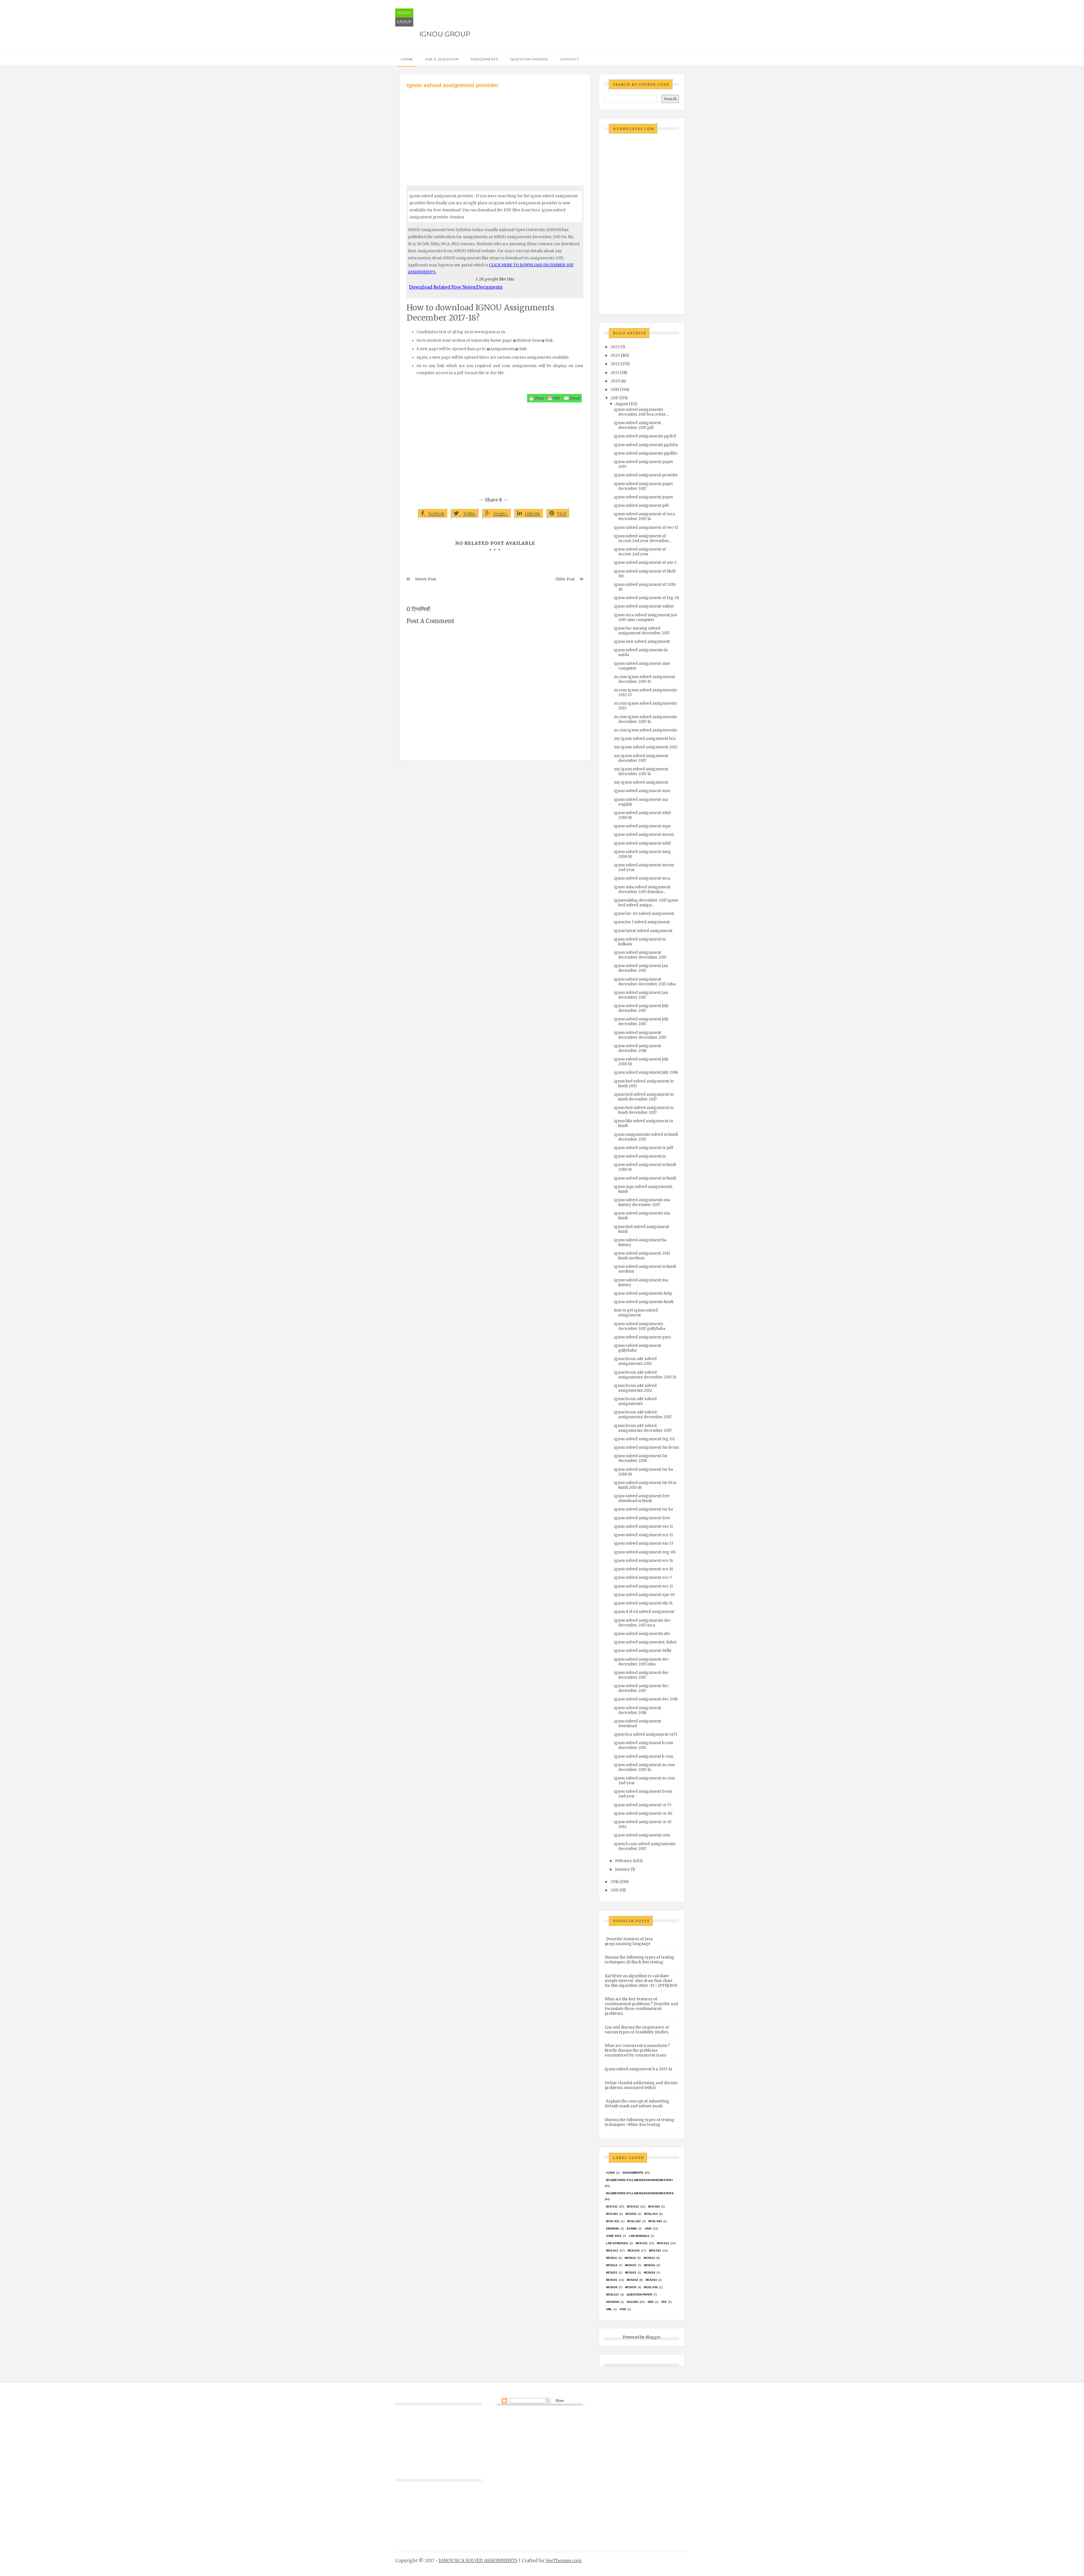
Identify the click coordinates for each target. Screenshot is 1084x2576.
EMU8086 (613, 2228)
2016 (615, 1882)
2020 (615, 381)
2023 (615, 355)
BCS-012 (633, 2206)
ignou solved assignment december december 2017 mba (645, 982)
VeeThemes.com (563, 2560)
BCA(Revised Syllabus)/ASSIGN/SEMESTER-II (640, 2193)
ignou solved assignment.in (640, 1156)
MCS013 (649, 2258)
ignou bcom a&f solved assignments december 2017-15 (645, 1375)
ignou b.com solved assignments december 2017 (645, 1846)
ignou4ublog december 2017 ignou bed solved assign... (646, 903)
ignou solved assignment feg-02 (644, 1439)
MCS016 (650, 2265)
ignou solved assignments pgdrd (645, 436)
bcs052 (631, 2214)
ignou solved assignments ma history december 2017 (642, 1202)
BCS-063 (612, 2214)
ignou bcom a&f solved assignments (635, 1401)
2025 (615, 347)
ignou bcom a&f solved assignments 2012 (635, 1388)
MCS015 (631, 2265)
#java (610, 2173)
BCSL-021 (613, 2221)
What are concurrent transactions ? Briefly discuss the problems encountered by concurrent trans (637, 2050)
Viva (623, 2309)
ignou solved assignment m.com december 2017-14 (644, 1767)
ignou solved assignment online (644, 606)
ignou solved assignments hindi (644, 1302)
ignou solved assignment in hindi (645, 1178)
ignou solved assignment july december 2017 (641, 1008)
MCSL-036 (651, 2287)
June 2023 (614, 2236)
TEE (664, 2302)
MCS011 (612, 2258)
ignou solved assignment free (642, 1518)
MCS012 (630, 2258)
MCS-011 (642, 2243)
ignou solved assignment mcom (644, 835)
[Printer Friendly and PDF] (554, 398)
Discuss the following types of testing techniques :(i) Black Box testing (640, 1960)
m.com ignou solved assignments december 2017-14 (645, 719)
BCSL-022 (634, 2221)
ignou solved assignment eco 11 (643, 1535)
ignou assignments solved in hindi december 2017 (646, 1137)
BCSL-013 (651, 2214)
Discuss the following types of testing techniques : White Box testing (640, 2122)
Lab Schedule (617, 2243)
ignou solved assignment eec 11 (643, 1586)
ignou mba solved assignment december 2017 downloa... (642, 889)
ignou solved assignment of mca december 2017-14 (644, 516)
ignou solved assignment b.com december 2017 (644, 1745)
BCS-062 (654, 2206)
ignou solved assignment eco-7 (643, 1578)
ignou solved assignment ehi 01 (643, 1603)
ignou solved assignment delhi (643, 1651)
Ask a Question (442, 59)
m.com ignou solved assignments (645, 730)
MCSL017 (613, 2295)
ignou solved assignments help (643, 1293)
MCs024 (650, 2273)
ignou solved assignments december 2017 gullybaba (640, 1326)
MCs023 (631, 2273)
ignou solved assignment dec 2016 (646, 1699)
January (622, 1869)
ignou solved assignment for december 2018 (641, 1458)
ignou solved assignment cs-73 (643, 1805)
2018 (615, 390)
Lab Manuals (639, 2236)
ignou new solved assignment (642, 642)
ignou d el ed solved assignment (644, 1612)
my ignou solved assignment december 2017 (641, 758)
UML (609, 2309)
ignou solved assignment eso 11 (643, 1526)
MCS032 (632, 2280)
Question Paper (639, 2295)
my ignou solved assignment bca (645, 739)
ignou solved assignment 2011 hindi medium (642, 1256)
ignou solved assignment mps (642, 826)
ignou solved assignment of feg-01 (646, 598)
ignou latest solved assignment (643, 931)
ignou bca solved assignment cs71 (645, 1734)
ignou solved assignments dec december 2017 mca (642, 1623)
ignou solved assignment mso (642, 791)
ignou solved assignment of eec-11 (646, 528)
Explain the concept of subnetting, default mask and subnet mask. (637, 2104)
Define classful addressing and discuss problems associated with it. (641, 2085)
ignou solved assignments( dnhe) (645, 1642)
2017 (615, 398)
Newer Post (426, 579)
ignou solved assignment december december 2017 (640, 955)
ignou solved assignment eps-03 (644, 1595)
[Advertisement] (495, 132)
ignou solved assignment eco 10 (644, 1569)
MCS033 (651, 2280)
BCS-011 (612, 2206)
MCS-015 (634, 2251)
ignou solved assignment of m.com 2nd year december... (642, 538)
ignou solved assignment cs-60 (643, 1813)
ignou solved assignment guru (642, 1337)
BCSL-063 (655, 2221)
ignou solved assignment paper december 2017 (644, 486)
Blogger (653, 2337)
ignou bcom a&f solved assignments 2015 (635, 1361)
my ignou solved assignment (641, 782)
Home (407, 59)
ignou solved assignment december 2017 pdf (638, 425)
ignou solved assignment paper (644, 497)
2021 (615, 373)
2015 (615, 1890)
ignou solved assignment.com (642, 1835)
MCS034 (612, 2287)
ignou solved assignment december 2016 (638, 1048)
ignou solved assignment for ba (643, 1509)
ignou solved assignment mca (642, 878)
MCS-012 (663, 2243)
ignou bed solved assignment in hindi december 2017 (644, 1097)
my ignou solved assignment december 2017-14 (641, 771)
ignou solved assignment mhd (642, 843)
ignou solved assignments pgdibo (646, 453)
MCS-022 (655, 2251)
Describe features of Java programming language (629, 1941)
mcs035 (631, 2287)
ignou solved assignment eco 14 (644, 1561)
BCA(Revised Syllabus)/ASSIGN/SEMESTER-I (639, 2180)
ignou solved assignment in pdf (644, 1148)
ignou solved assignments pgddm (646, 445)
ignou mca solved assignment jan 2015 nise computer (645, 617)
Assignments (484, 59)
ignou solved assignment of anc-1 (645, 563)
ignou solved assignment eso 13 (644, 1543)
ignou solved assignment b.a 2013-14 (639, 2069)
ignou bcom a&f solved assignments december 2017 (643, 1415)
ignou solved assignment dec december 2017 (641, 1675)
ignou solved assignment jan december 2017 (641, 968)
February (624, 1861)
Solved (632, 2302)
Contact (570, 59)
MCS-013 (612, 2251)
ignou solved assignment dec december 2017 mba (641, 1662)
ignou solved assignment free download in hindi (642, 1498)
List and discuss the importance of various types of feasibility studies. (637, 2030)
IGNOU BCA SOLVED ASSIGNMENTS (478, 2560)
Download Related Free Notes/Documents (456, 287)
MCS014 (612, 2265)
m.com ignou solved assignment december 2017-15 (644, 679)
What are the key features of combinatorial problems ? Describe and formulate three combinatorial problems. (641, 2006)
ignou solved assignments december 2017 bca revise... (641, 412)
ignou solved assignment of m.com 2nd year (640, 552)
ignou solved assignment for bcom (646, 1447)
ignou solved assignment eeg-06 (645, 1552)
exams (632, 2228)
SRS (651, 2302)
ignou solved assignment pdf (641, 506)
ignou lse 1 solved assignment (642, 922)
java (648, 2228)
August (622, 404)
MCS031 (612, 2280)
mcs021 (612, 2273)
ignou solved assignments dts (642, 1634)
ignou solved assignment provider (646, 475)
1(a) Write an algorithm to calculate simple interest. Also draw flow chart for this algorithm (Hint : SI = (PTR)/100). (641, 1981)
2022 (615, 364)
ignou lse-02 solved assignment (644, 914)
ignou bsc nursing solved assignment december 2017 (642, 631)
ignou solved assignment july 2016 (646, 1072)
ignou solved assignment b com (644, 1756)
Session (613, 2302)
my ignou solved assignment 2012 (646, 747)
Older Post (565, 579)
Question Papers (529, 59)
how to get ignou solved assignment (636, 1313)
